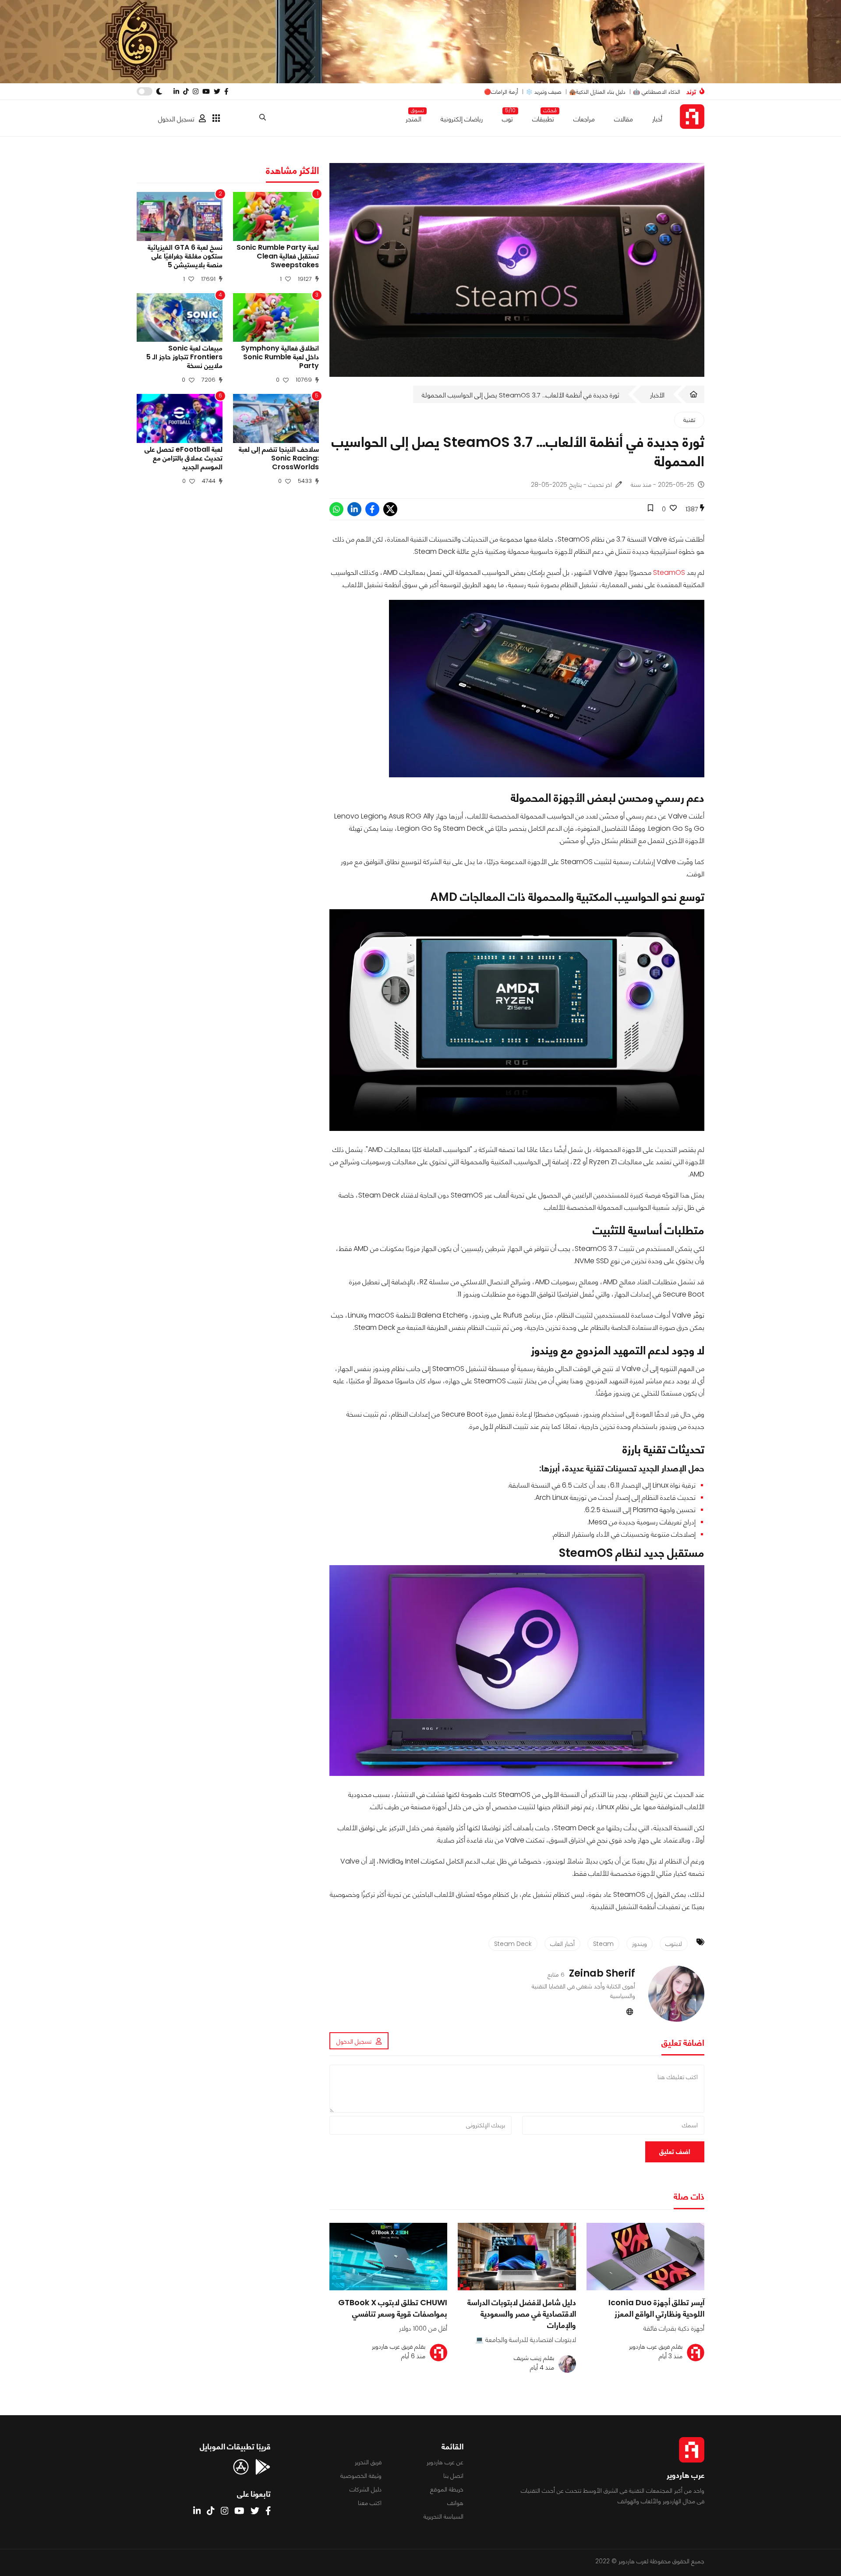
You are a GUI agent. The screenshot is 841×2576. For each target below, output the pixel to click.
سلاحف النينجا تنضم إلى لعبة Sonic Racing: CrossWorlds (279, 458)
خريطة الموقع (447, 2489)
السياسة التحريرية (443, 2516)
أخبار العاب (562, 1944)
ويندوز (640, 1944)
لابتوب (674, 1944)
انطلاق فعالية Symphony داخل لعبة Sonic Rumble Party (280, 357)
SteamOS (669, 572)
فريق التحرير (368, 2462)
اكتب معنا (370, 2503)
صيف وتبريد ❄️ (544, 92)
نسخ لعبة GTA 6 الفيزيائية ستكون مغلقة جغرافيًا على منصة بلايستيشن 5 (185, 256)
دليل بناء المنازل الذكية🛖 (597, 92)
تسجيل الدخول (176, 119)
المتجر (413, 117)
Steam (603, 1944)
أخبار (657, 119)
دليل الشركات (366, 2489)
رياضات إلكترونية (462, 119)
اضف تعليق (675, 2152)
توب (507, 117)
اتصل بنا (453, 2476)
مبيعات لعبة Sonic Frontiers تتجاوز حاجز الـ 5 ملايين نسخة (184, 357)
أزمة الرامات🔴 (501, 92)
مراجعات (584, 119)
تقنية (689, 420)
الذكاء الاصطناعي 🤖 (657, 92)
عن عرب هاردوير (445, 2462)
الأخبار (657, 395)
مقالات (624, 119)
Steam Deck (513, 1944)
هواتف (455, 2503)
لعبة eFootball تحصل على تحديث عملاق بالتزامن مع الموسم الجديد (184, 458)
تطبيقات (543, 117)
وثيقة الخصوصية (361, 2476)
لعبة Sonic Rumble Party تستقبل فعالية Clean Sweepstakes (278, 256)
